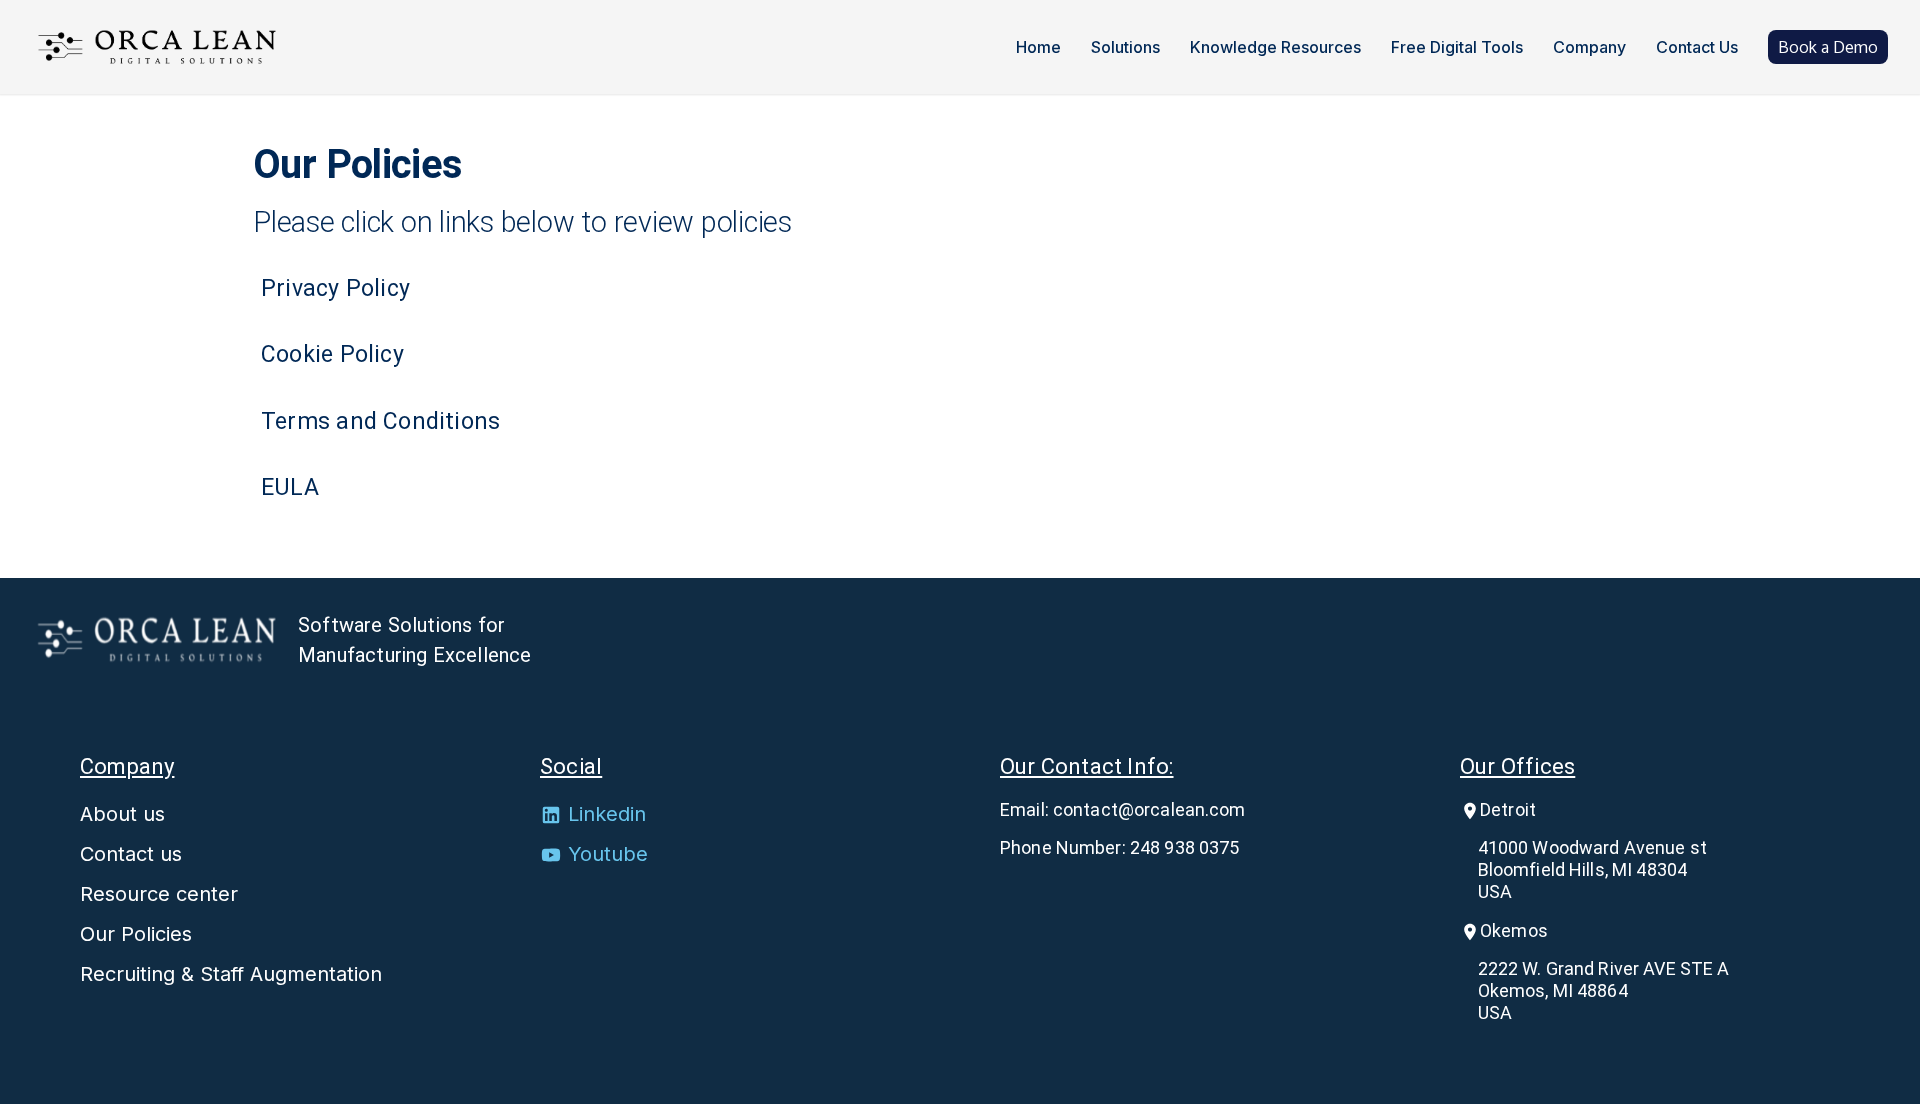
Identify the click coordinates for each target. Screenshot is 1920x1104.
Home (1038, 47)
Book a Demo (1828, 47)
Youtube (605, 854)
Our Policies (136, 934)
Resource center (159, 894)
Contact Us (1697, 47)
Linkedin (604, 814)
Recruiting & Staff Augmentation (231, 974)
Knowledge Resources (1275, 47)
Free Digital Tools (1457, 47)
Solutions (1125, 47)
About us (122, 814)
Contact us (131, 854)
